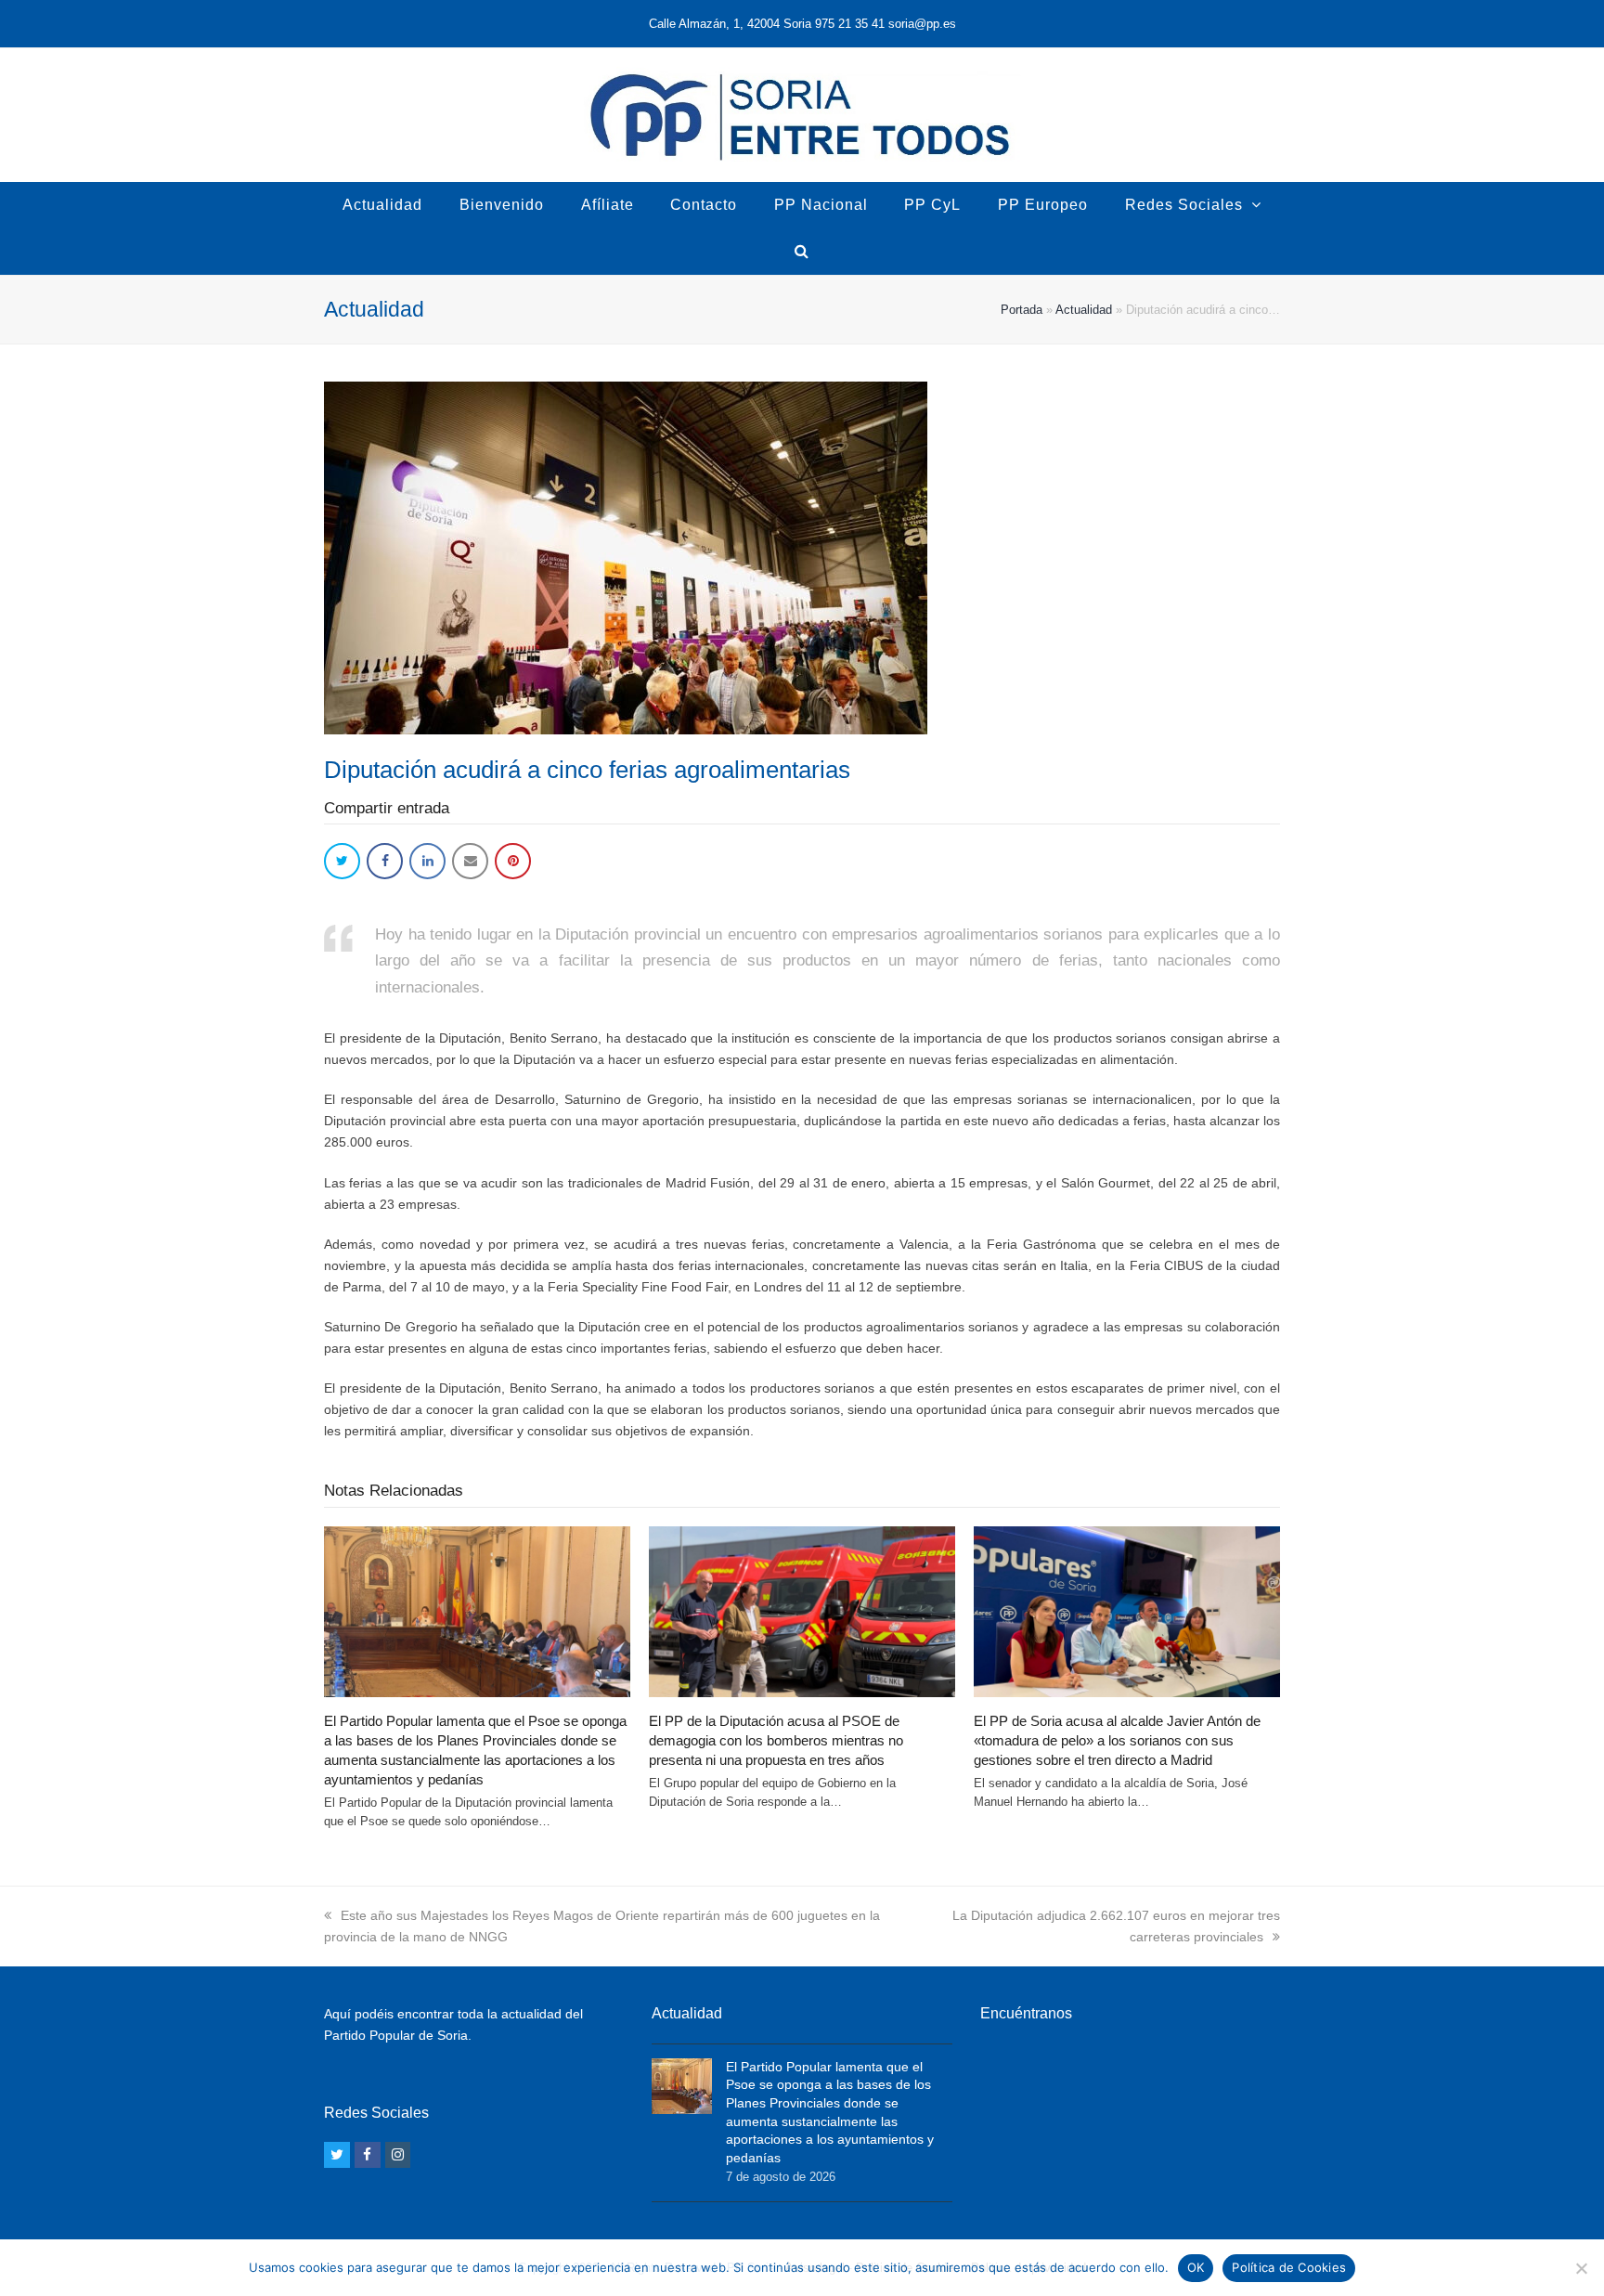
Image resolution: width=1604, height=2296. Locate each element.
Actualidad (1084, 310)
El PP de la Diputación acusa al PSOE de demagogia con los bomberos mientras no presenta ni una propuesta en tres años (776, 1740)
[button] (342, 861)
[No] (1581, 2268)
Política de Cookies (1289, 2267)
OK (1196, 2267)
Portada (1022, 310)
